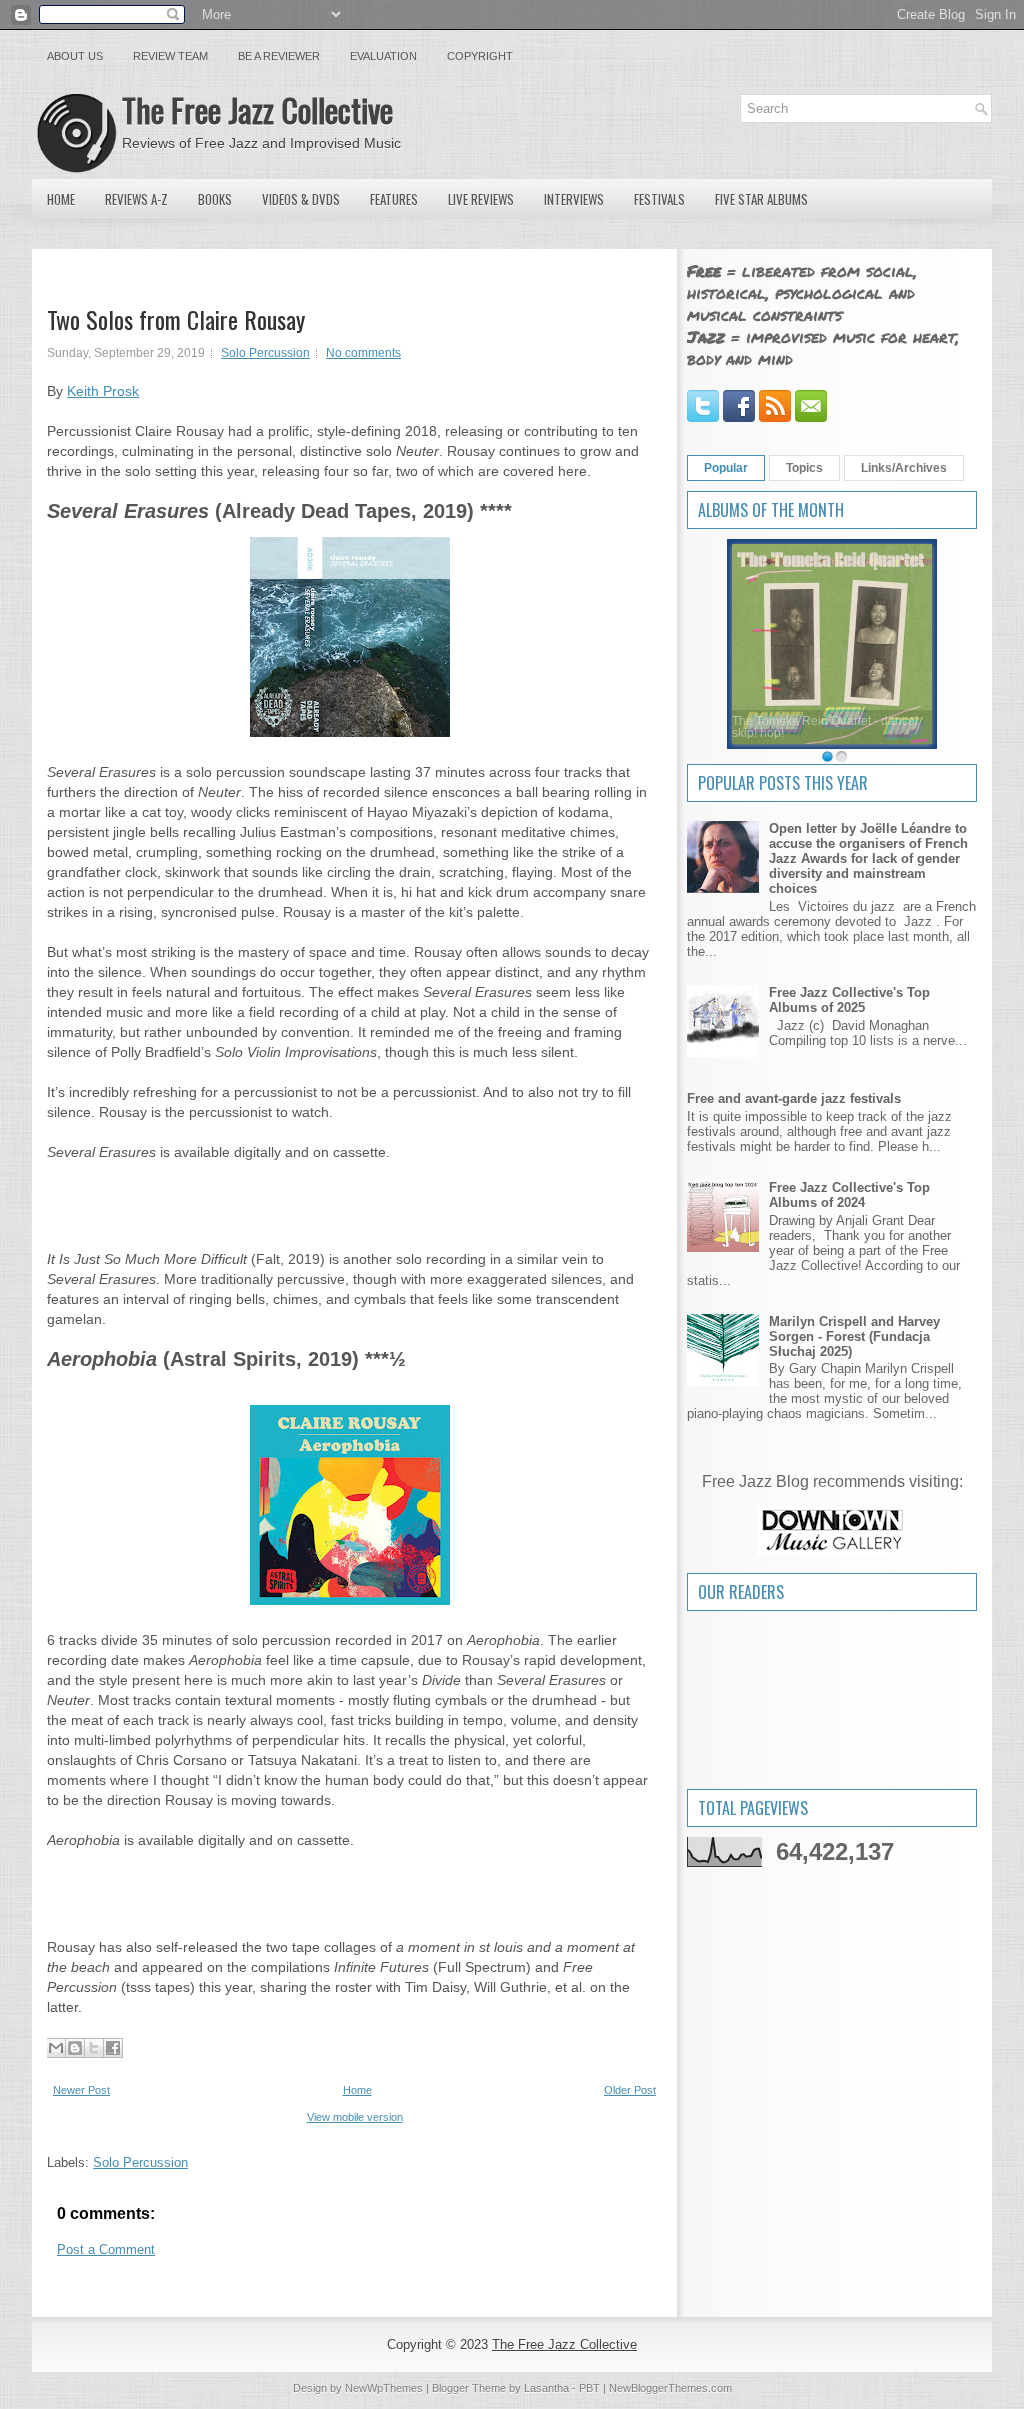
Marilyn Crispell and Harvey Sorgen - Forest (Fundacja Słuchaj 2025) (854, 1336)
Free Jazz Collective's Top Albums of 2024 (849, 1195)
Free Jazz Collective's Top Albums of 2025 (849, 1000)
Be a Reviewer (279, 56)
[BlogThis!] (75, 2048)
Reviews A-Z (136, 199)
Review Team (170, 56)
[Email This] (56, 2048)
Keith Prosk (103, 391)
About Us (75, 56)
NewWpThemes (384, 2388)
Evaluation (383, 56)
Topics (804, 468)
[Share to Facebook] (113, 2048)
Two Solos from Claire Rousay (176, 319)
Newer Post (81, 2090)
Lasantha (546, 2388)
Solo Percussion (265, 353)
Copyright (480, 56)
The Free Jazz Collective (257, 109)
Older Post (630, 2090)
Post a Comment (106, 2249)
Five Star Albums (761, 199)
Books (215, 199)
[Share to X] (94, 2048)
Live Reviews (481, 199)
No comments (363, 353)
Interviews (574, 199)
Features (394, 199)
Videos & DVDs (301, 199)
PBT (589, 2388)
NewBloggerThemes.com (670, 2388)
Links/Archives (904, 468)
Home (61, 199)
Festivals (659, 199)
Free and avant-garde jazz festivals (794, 1098)
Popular (726, 468)
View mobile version (355, 2117)
